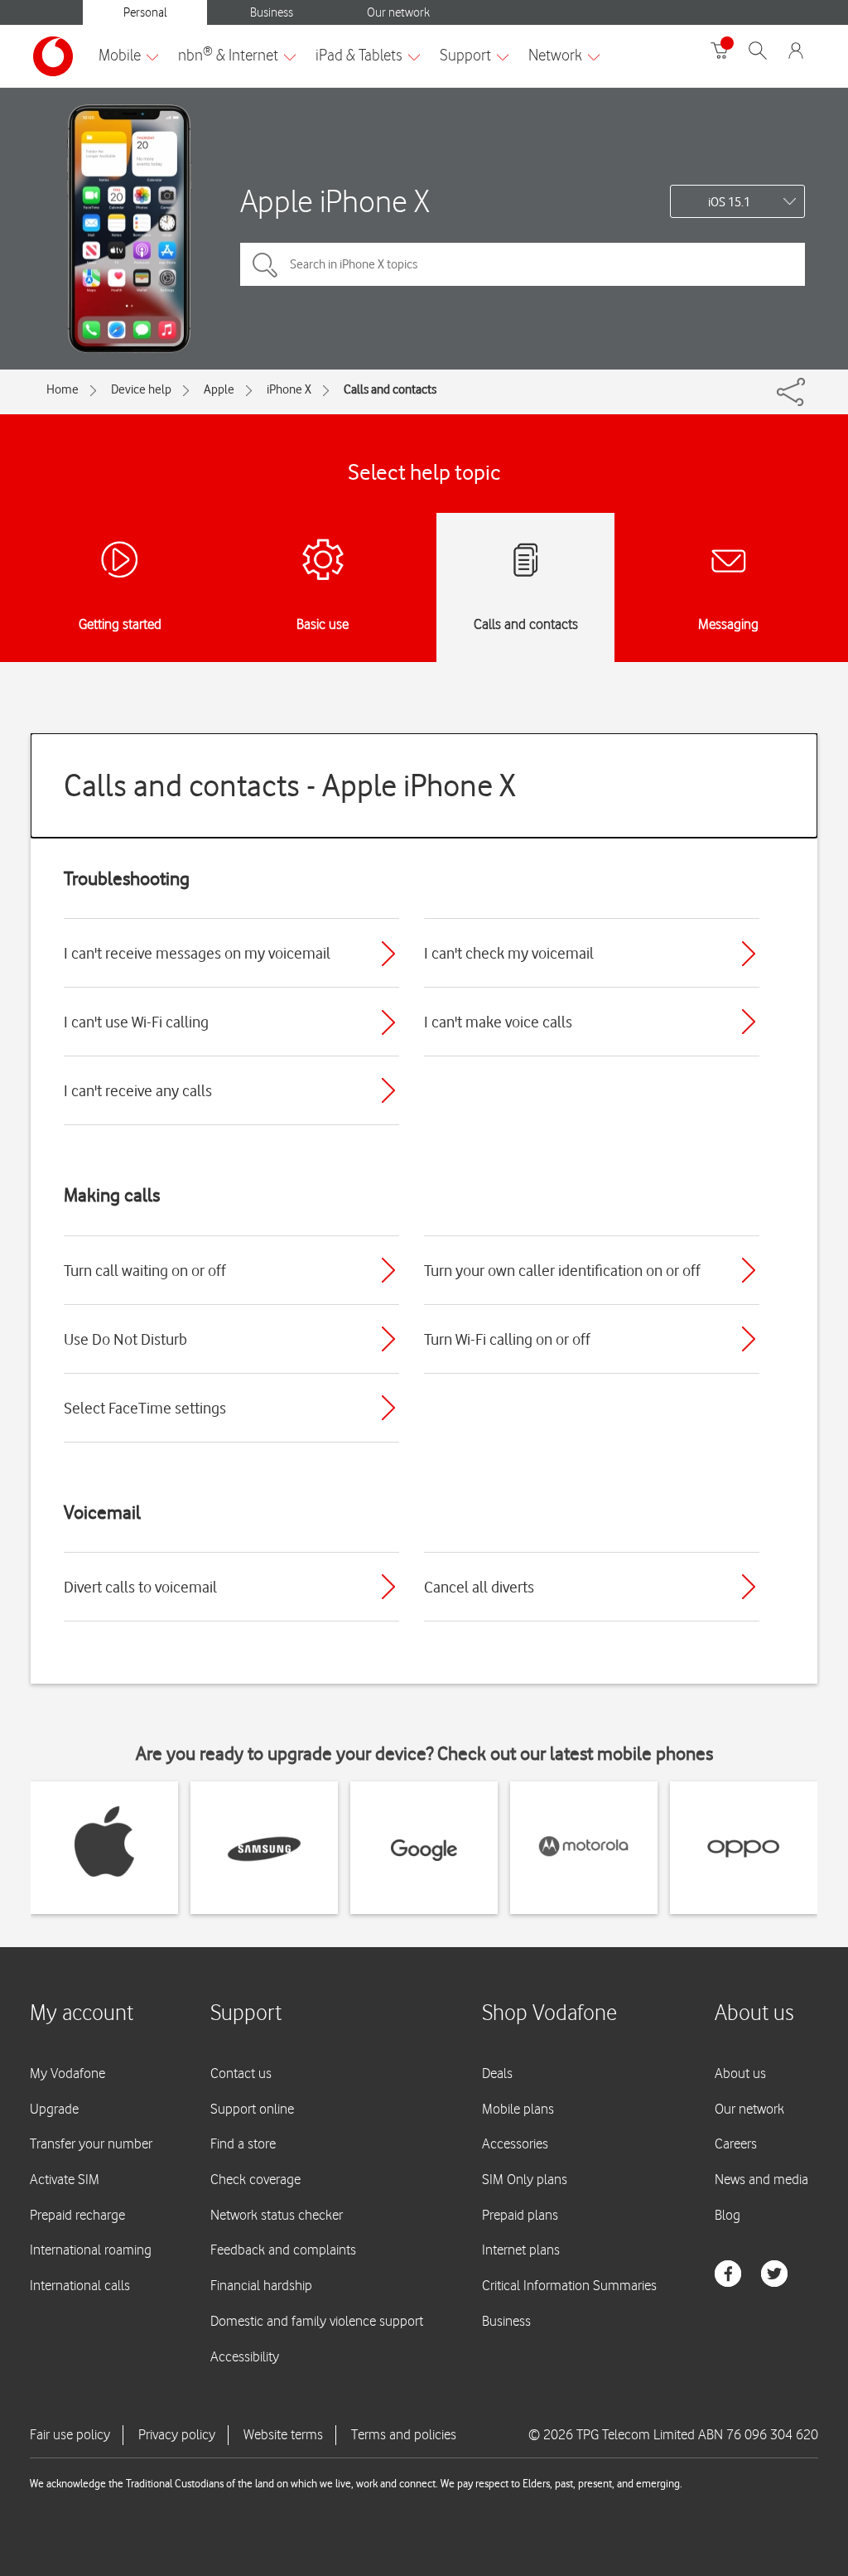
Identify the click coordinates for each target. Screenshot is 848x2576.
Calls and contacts (390, 389)
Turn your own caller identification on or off (562, 1270)
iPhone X (289, 389)
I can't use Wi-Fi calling (136, 1022)
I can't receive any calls (138, 1090)
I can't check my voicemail (509, 953)
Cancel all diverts (479, 1587)
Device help (141, 389)
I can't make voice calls (498, 1022)
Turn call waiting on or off (145, 1270)
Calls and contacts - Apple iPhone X (290, 785)
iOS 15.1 (729, 202)
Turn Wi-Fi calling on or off (507, 1339)
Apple (219, 389)
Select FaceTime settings (145, 1408)
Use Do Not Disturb (125, 1339)
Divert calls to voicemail (140, 1587)
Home (63, 389)
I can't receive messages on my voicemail (197, 953)
